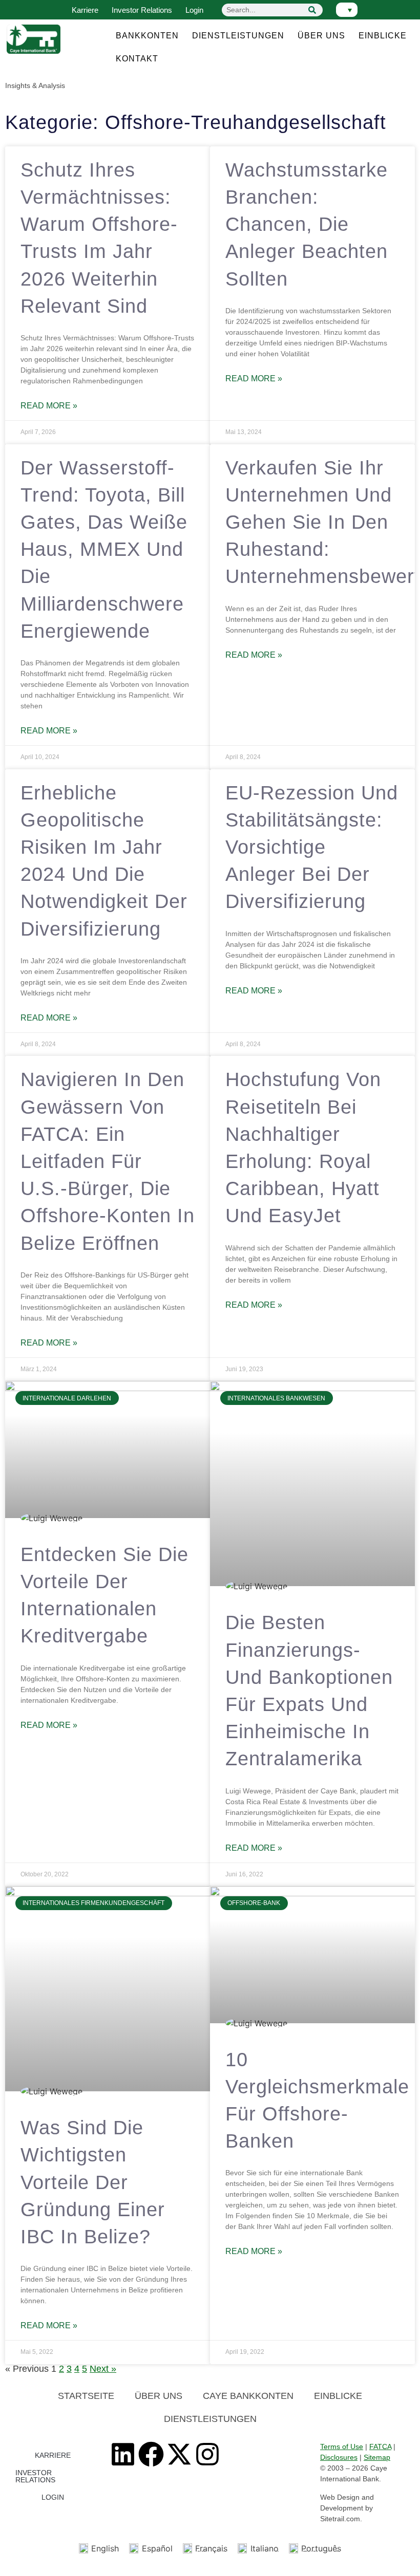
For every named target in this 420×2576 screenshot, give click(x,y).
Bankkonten (147, 36)
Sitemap (377, 2457)
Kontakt (137, 59)
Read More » (49, 406)
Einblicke (383, 36)
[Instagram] (207, 2454)
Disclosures (339, 2457)
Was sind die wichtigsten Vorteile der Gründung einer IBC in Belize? (93, 2182)
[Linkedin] (123, 2454)
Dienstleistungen (238, 36)
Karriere (85, 10)
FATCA (380, 2447)
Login (194, 10)
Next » (103, 2369)
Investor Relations (142, 10)
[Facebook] (151, 2454)
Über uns (321, 36)
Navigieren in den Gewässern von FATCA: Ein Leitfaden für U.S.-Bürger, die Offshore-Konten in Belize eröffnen (108, 1161)
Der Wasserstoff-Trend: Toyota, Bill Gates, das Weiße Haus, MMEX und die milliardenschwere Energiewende (104, 549)
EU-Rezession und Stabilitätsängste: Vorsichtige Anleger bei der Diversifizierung (312, 847)
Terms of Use (342, 2447)
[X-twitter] (179, 2454)
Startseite (86, 2396)
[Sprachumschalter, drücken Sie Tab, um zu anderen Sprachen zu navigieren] (347, 10)
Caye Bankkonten (248, 2396)
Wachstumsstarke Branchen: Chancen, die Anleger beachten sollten (307, 224)
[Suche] (312, 10)
